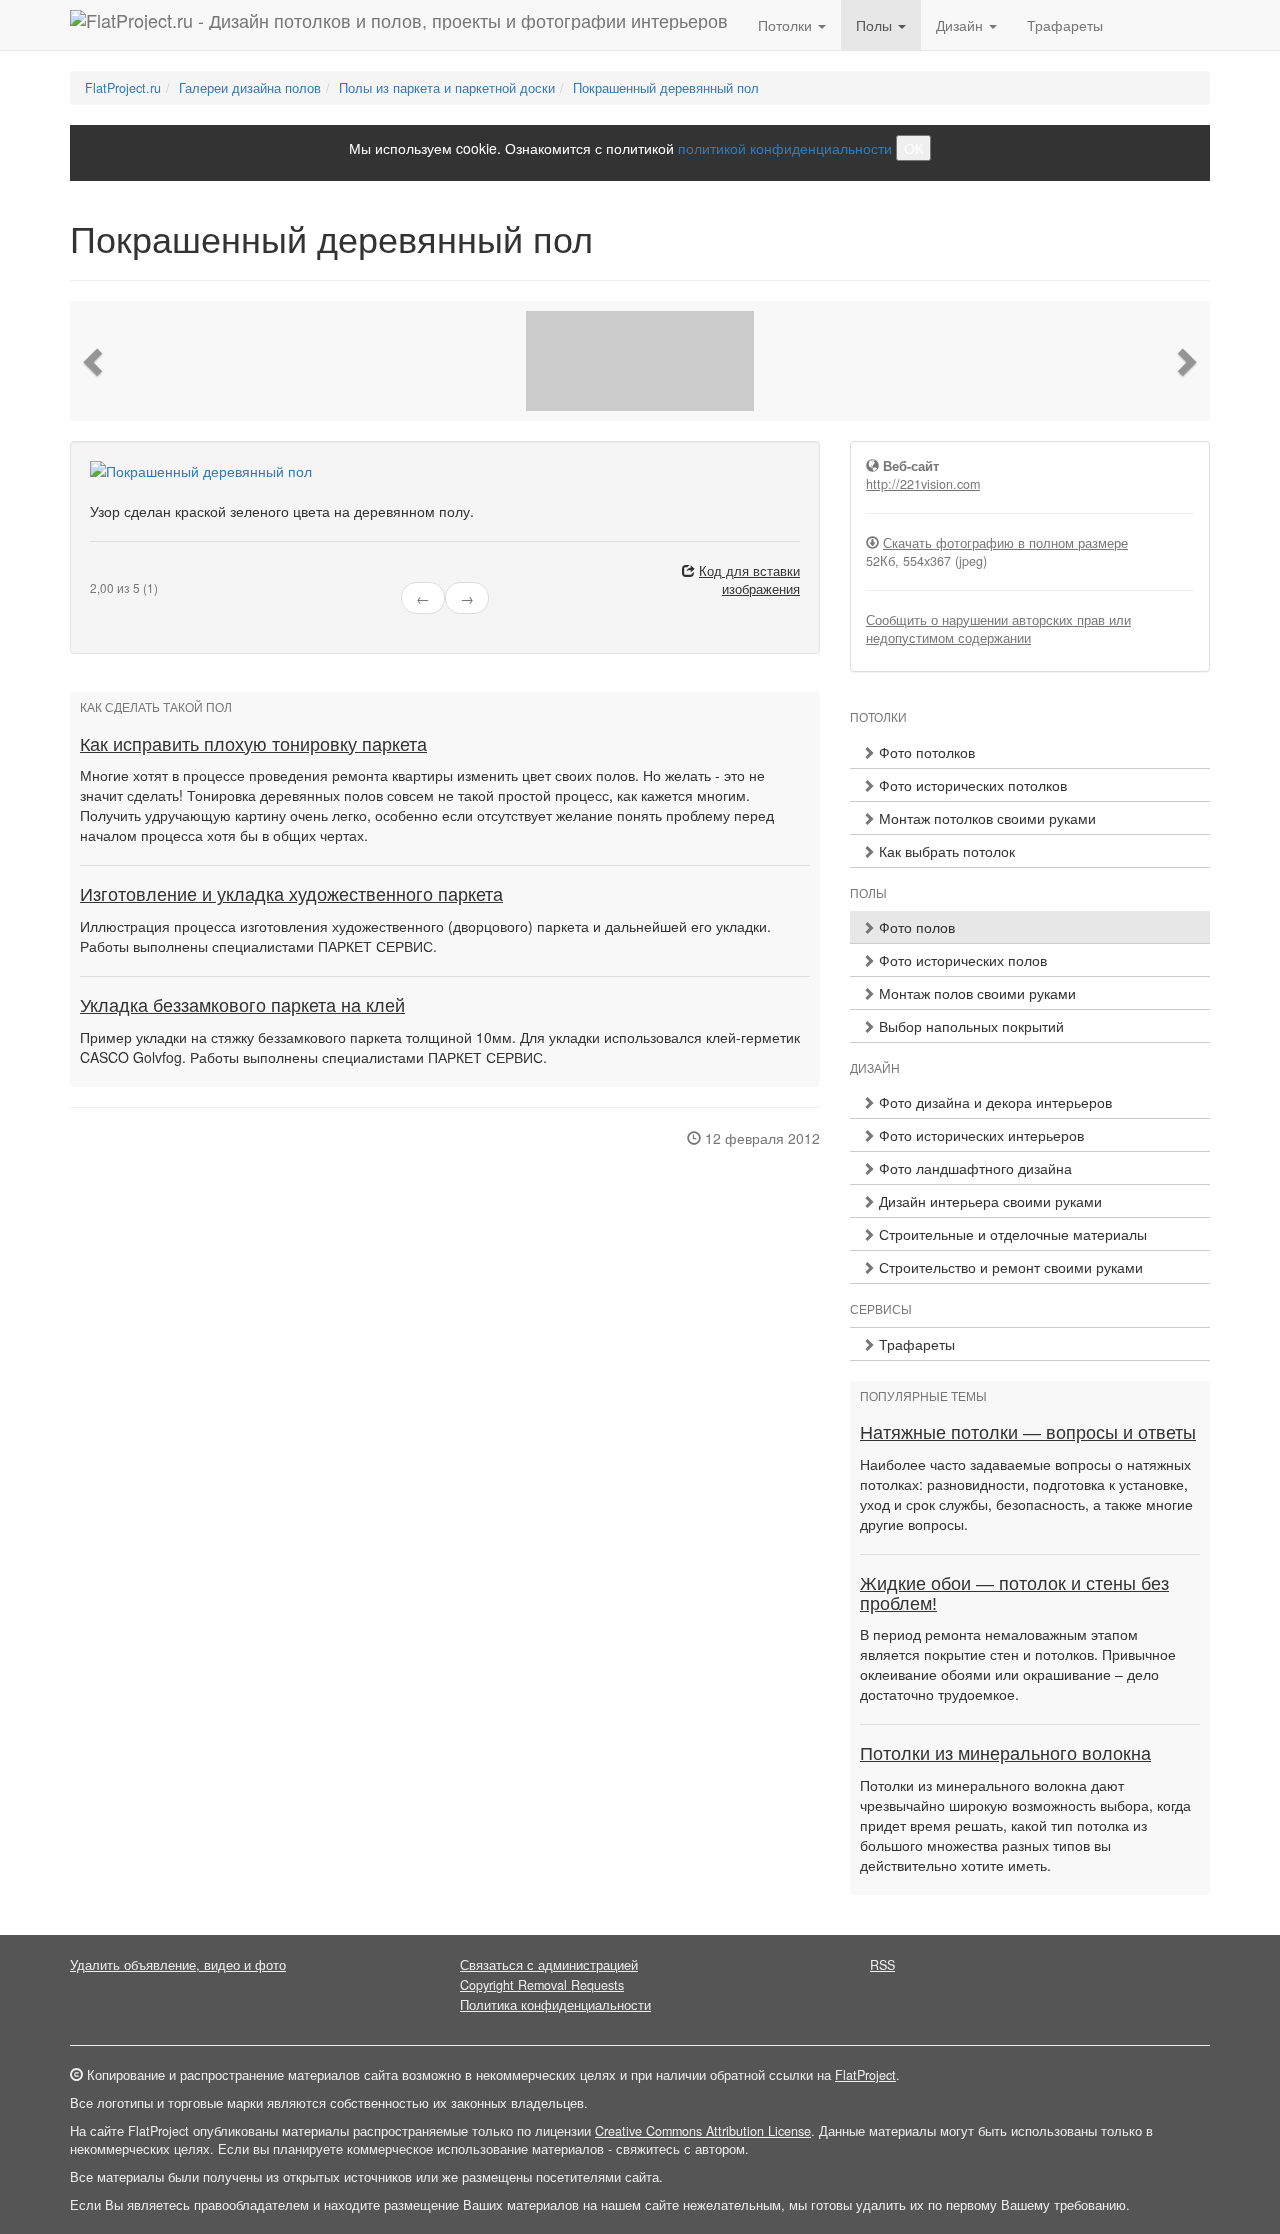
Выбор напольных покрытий (969, 1026)
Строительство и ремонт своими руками (1009, 1267)
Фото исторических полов (961, 960)
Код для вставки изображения (749, 580)
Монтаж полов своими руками (975, 993)
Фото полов (915, 927)
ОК (913, 148)
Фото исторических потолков (971, 785)
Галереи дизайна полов (250, 88)
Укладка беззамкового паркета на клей (242, 1006)
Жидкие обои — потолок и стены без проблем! (1014, 1594)
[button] (95, 361)
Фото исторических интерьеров (979, 1135)
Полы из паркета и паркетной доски (447, 88)
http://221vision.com (923, 484)
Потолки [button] (787, 25)
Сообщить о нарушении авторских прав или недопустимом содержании (998, 629)
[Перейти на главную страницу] (399, 25)
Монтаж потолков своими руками (985, 818)
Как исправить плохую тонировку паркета (253, 745)
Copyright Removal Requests (542, 1985)
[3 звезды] (120, 572)
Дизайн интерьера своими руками (988, 1201)
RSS (882, 1965)
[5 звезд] (144, 572)
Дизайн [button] (961, 25)
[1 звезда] (96, 572)
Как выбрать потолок (945, 851)
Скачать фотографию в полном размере (1005, 543)
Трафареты (1065, 25)
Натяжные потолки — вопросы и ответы (1028, 1433)
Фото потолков (925, 752)
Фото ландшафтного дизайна (973, 1168)
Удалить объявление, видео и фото (178, 1965)
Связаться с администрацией (549, 1965)
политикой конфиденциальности (785, 148)
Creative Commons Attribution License (703, 2131)
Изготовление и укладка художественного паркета (291, 895)
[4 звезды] (132, 572)
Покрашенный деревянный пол (666, 88)
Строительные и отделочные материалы (1011, 1234)
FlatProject (865, 2075)
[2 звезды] (108, 572)
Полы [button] (876, 25)
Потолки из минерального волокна (1005, 1754)
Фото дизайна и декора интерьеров (993, 1102)
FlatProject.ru (123, 88)
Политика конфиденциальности (555, 2005)
